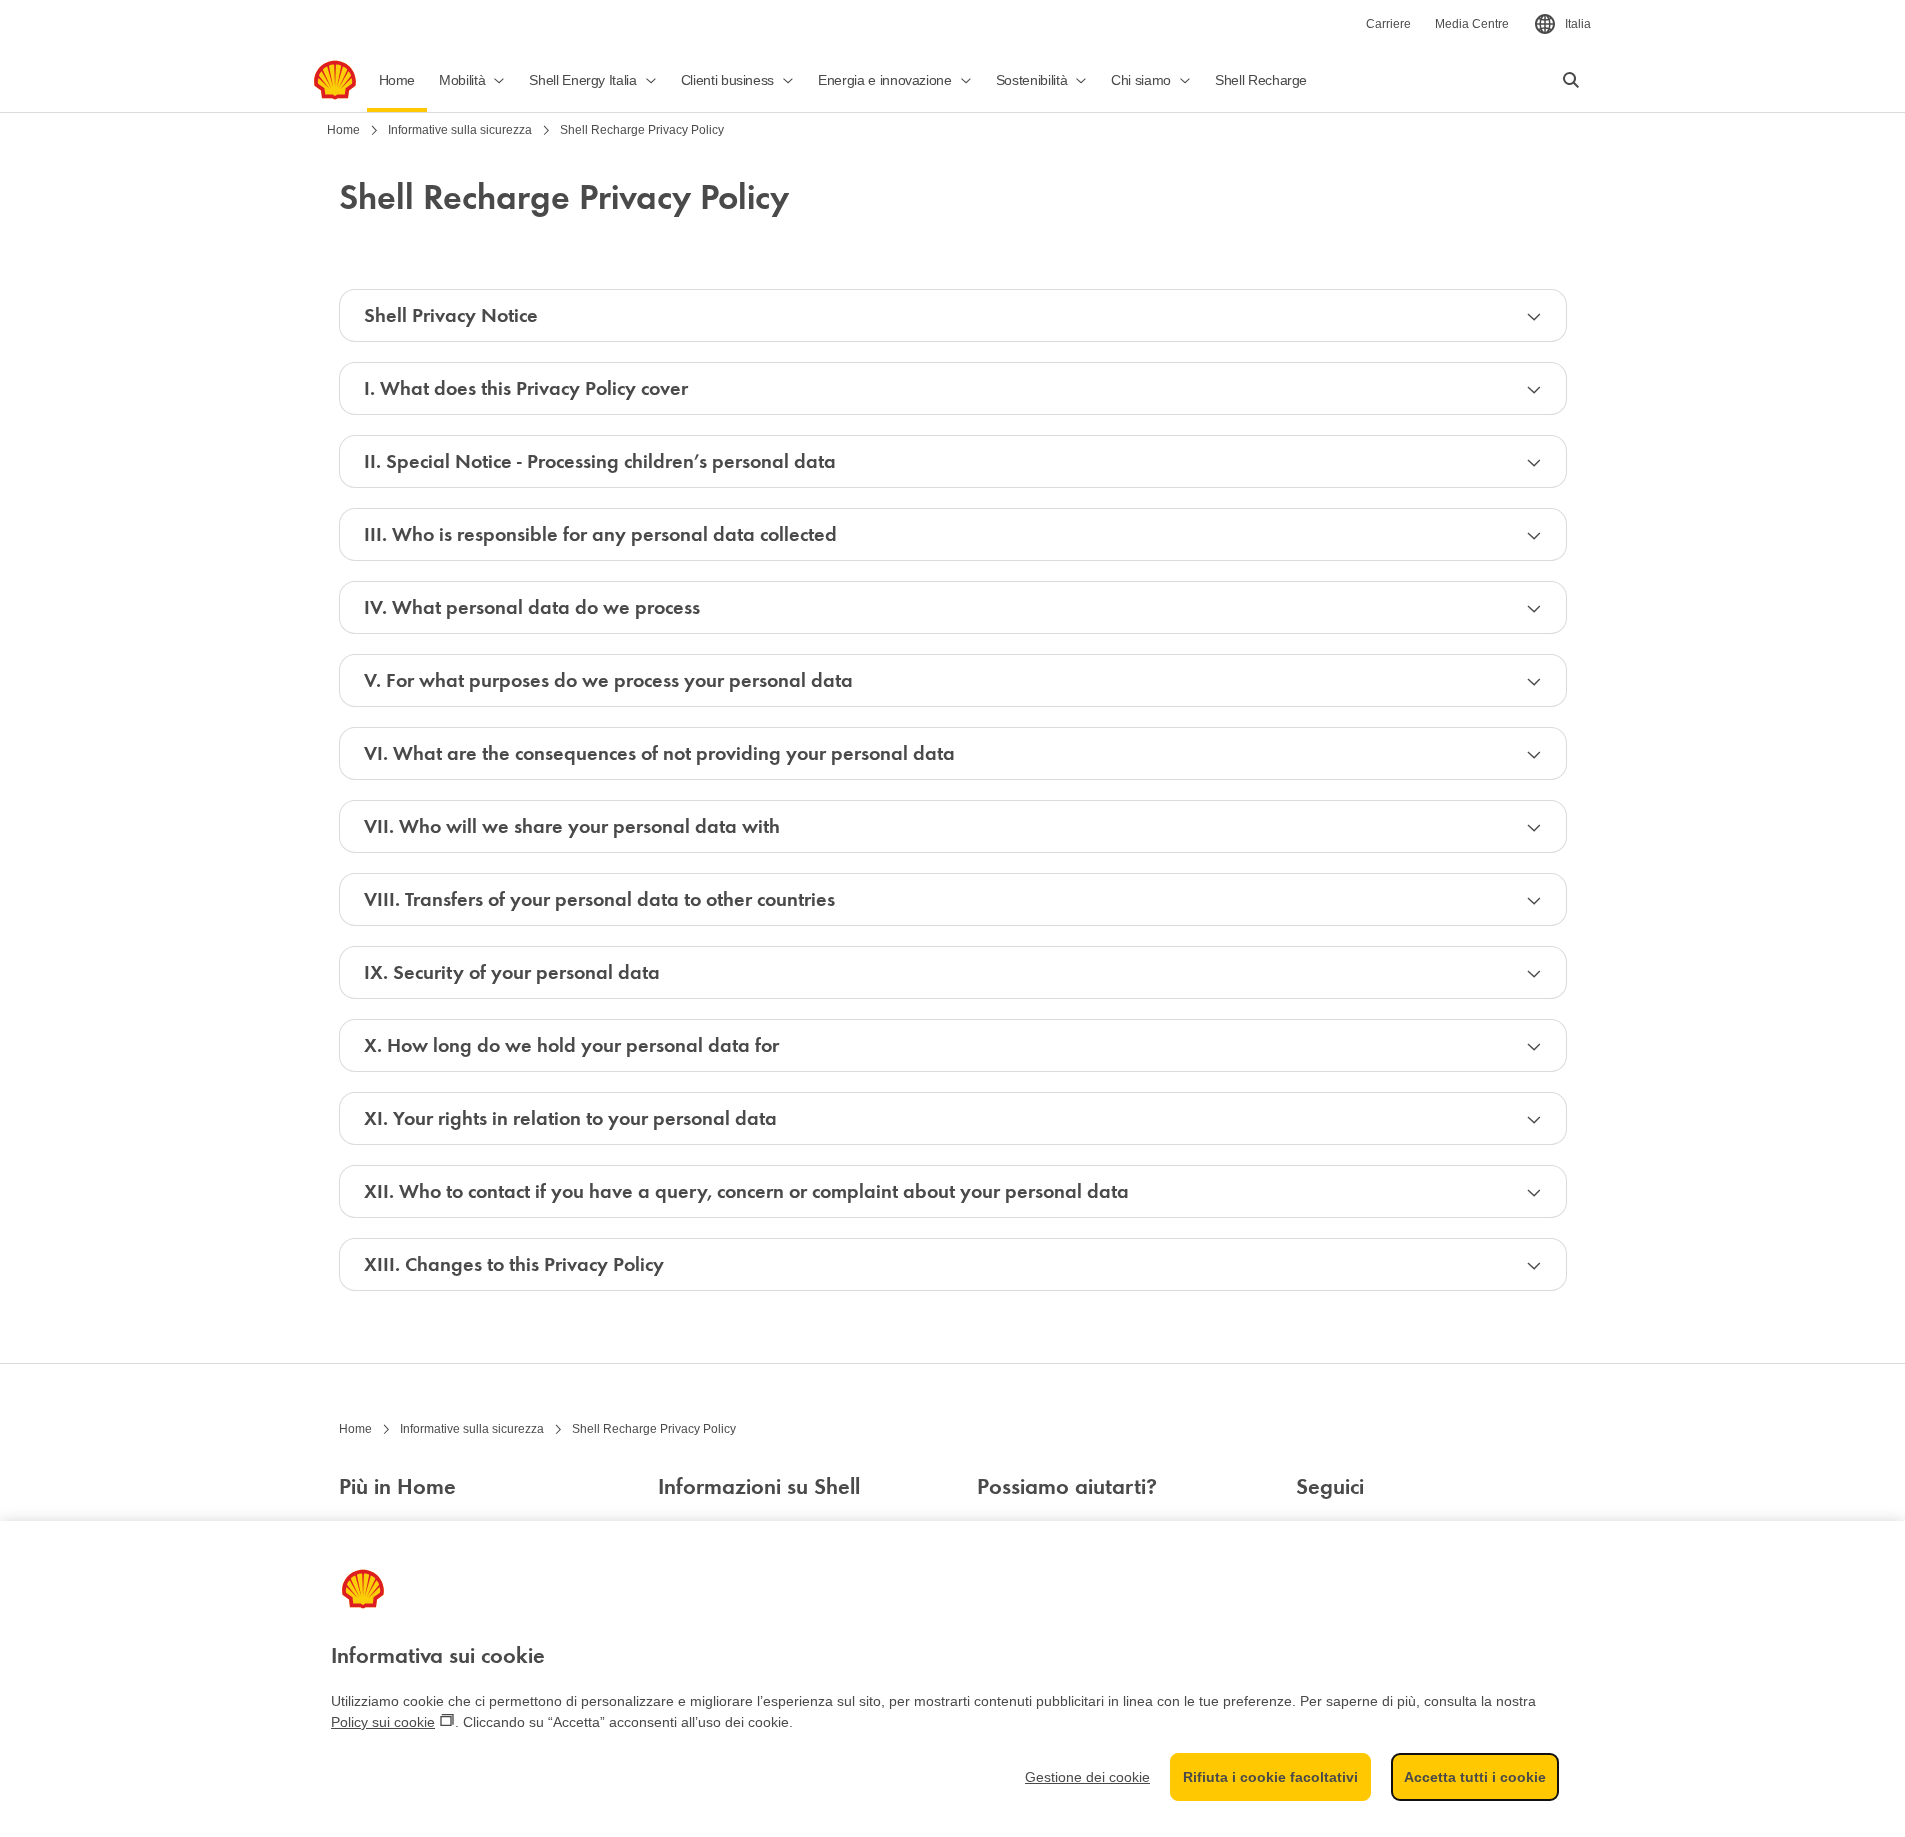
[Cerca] (1571, 80)
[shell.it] (335, 80)
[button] (472, 80)
